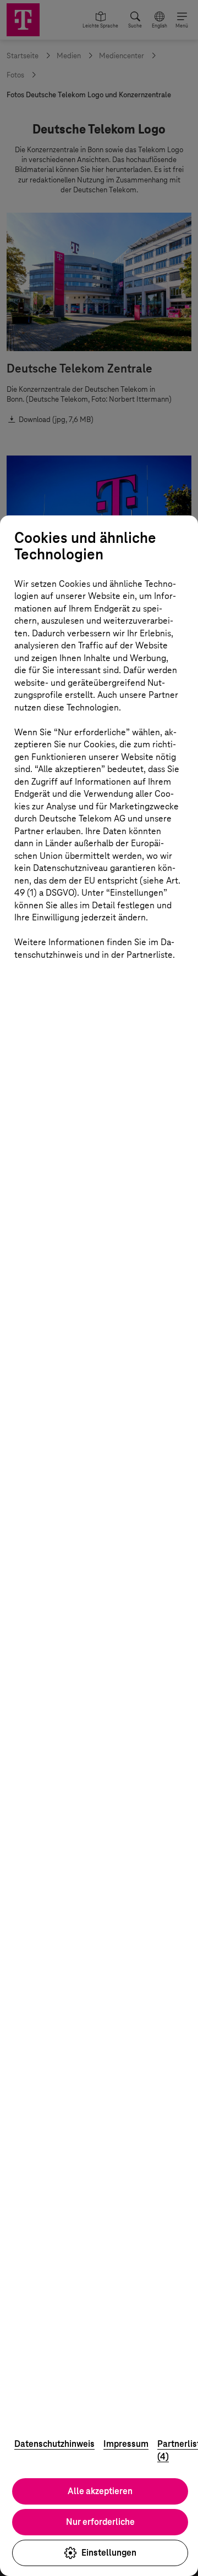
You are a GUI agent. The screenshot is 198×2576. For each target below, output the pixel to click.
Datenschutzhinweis (54, 2444)
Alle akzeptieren (100, 2491)
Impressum (126, 2444)
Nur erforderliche (100, 2522)
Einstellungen (109, 2553)
